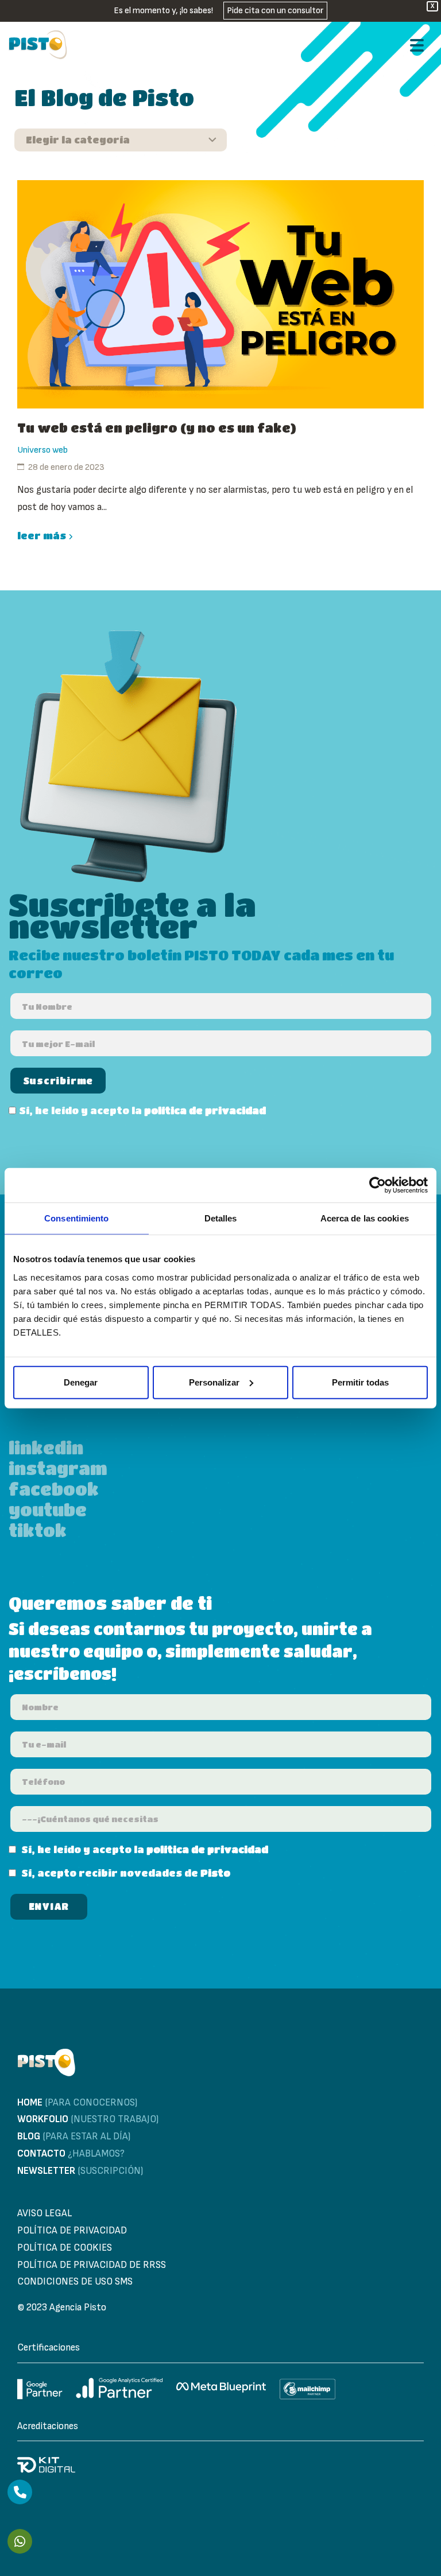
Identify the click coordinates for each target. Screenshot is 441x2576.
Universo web (42, 450)
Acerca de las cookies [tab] (365, 1218)
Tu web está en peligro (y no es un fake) (157, 428)
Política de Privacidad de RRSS (92, 2265)
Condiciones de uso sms (75, 2282)
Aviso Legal (45, 2213)
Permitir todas (360, 1382)
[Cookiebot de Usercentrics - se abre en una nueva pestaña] (378, 1185)
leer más (42, 536)
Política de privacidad (72, 2231)
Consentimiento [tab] (76, 1218)
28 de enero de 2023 (66, 467)
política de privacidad (205, 1110)
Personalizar (214, 1382)
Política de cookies (65, 2248)
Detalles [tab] (221, 1218)
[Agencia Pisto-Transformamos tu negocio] (38, 45)
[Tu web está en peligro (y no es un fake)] (220, 294)
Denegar (81, 1382)
